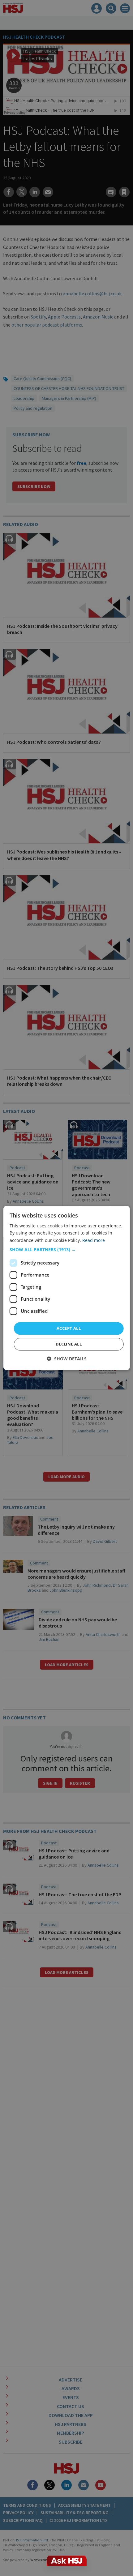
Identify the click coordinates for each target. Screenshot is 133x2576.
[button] (67, 1250)
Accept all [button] (69, 1328)
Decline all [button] (69, 1344)
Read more (94, 1240)
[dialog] (67, 1288)
